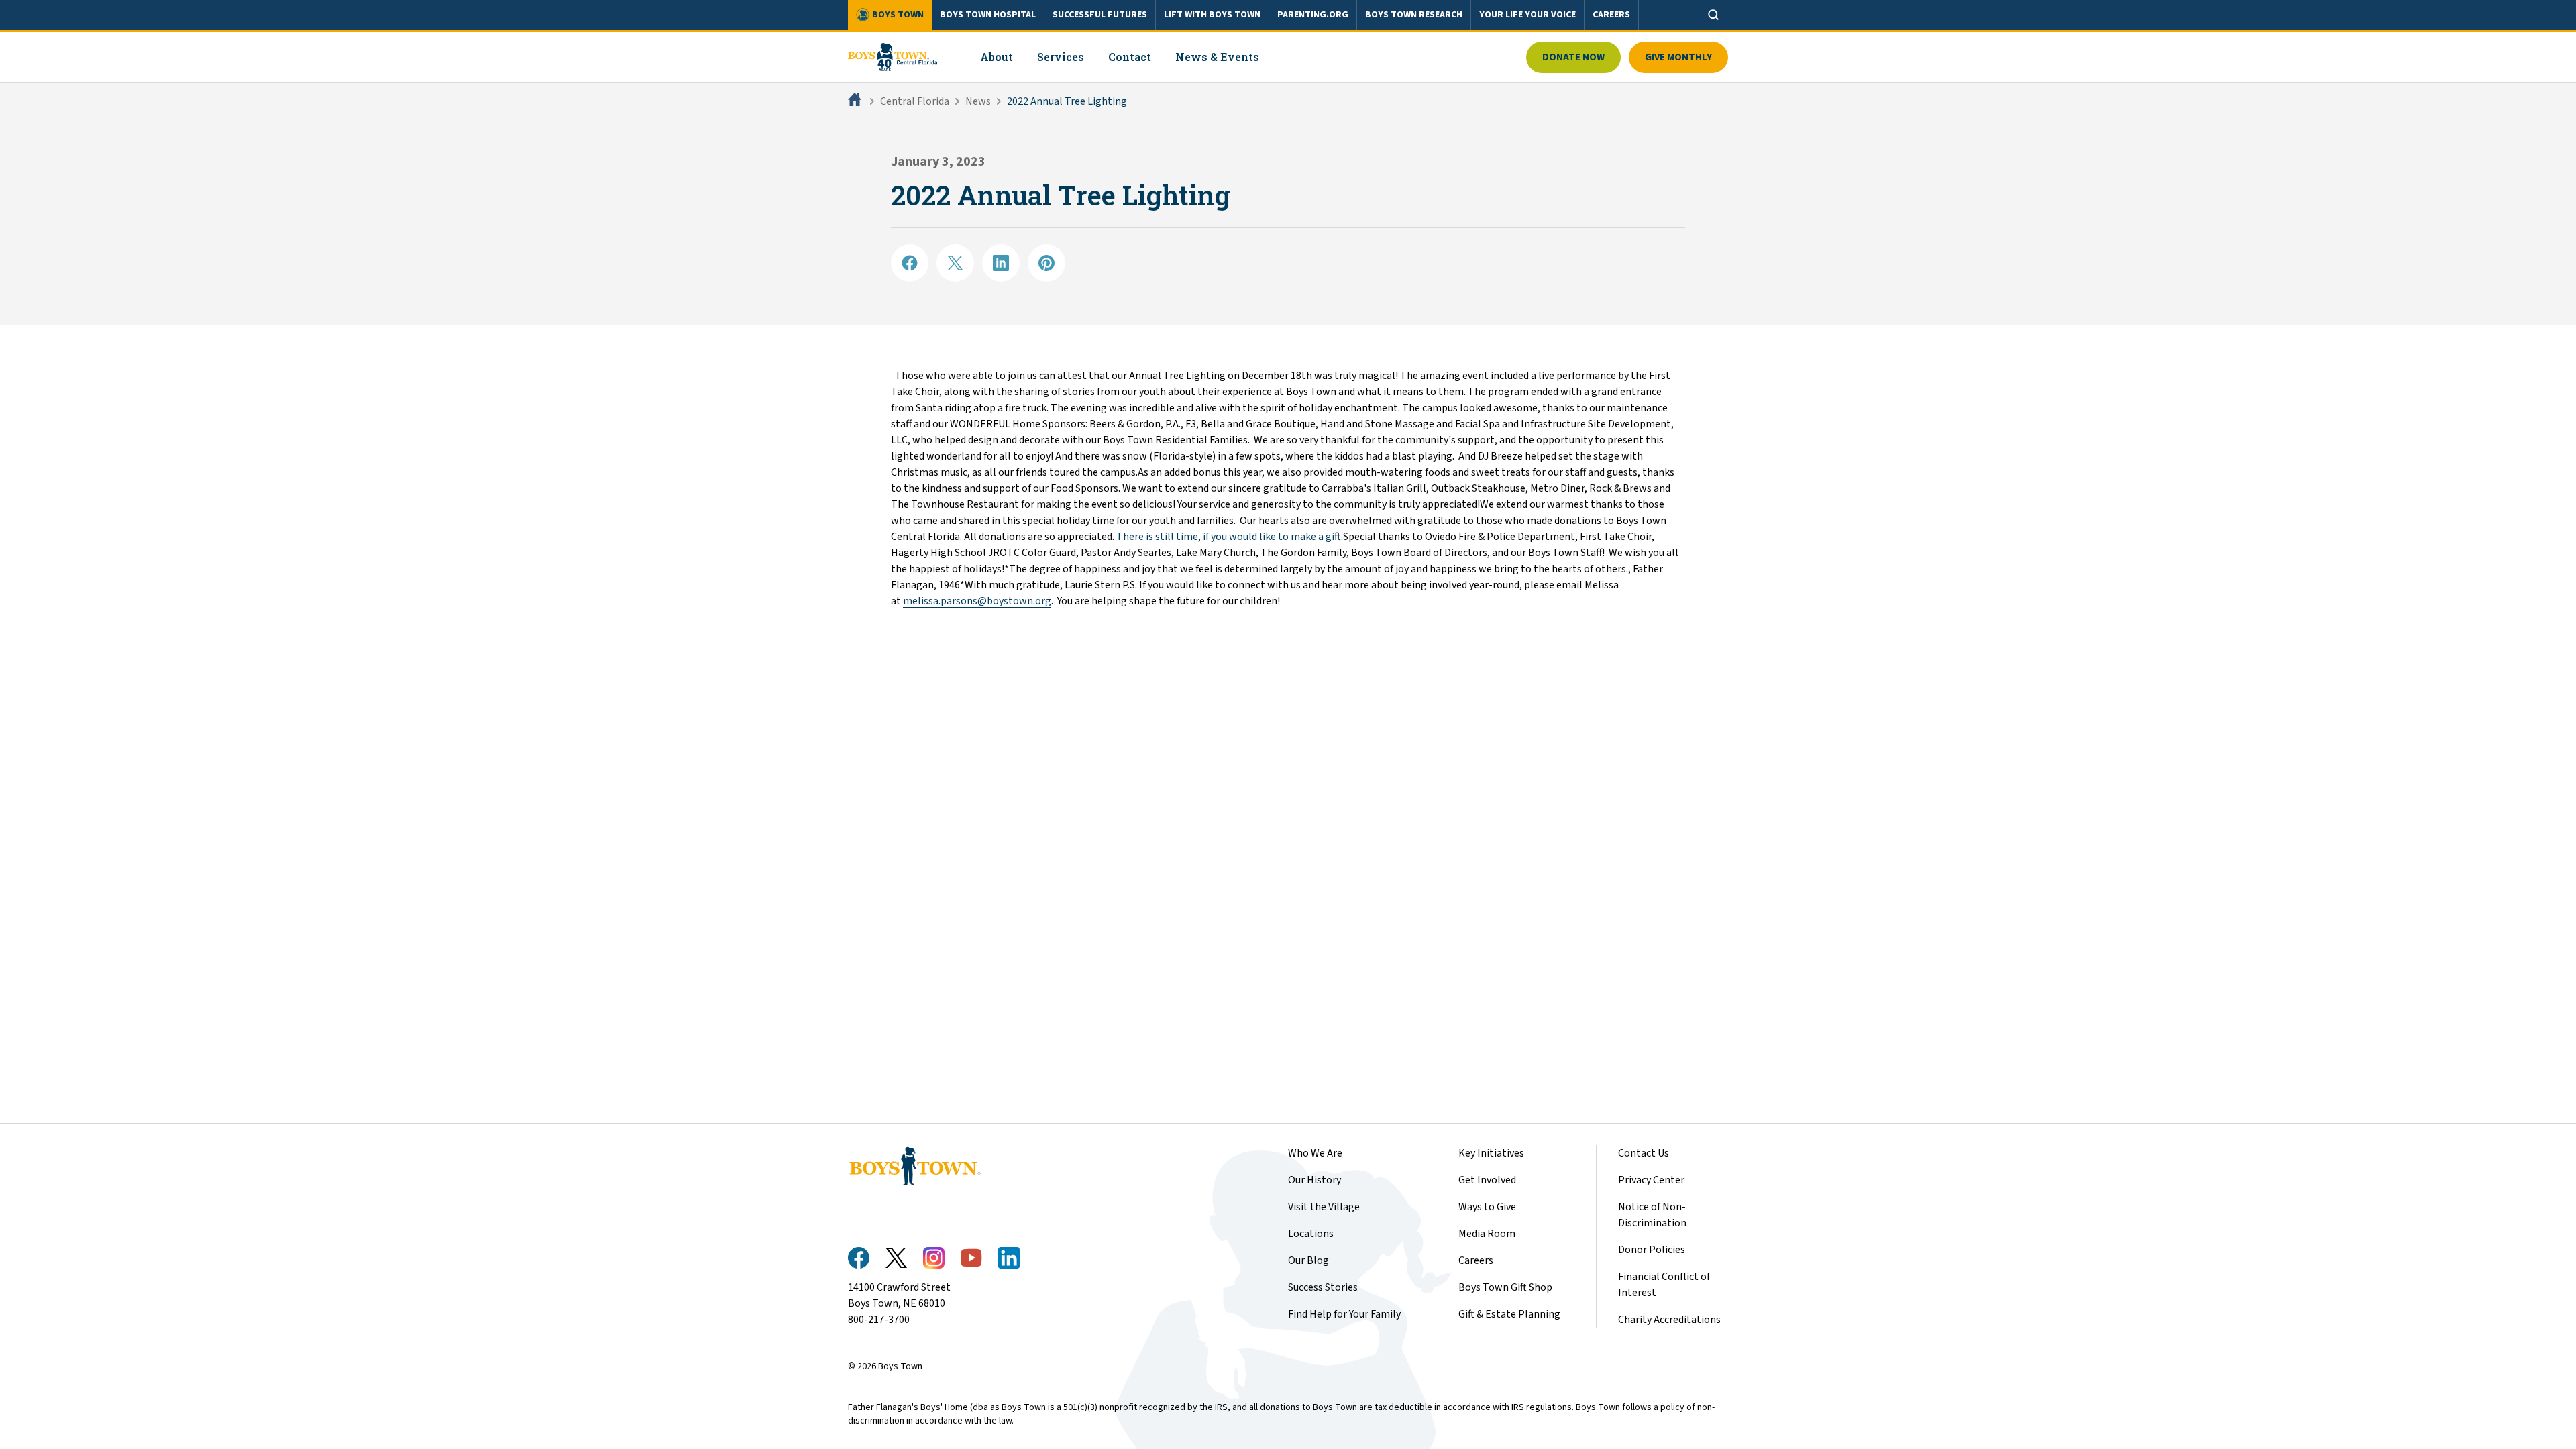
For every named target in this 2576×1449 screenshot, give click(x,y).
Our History (1314, 1180)
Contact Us (1644, 1153)
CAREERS (1611, 15)
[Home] (856, 101)
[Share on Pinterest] (1046, 263)
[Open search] (1713, 15)
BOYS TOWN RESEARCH (1414, 15)
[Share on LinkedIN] (1001, 263)
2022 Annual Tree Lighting (1067, 101)
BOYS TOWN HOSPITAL (988, 15)
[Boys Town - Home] (893, 57)
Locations (1311, 1234)
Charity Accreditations (1669, 1320)
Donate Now (1573, 57)
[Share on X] (955, 263)
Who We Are (1315, 1153)
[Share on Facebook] (910, 263)
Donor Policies (1652, 1250)
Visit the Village (1324, 1207)
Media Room (1487, 1234)
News (978, 101)
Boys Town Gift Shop (1505, 1287)
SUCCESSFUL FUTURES (1100, 15)
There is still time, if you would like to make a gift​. (1230, 537)
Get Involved (1487, 1180)
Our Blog (1308, 1260)
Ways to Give (1487, 1207)
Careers (1476, 1260)
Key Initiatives (1491, 1153)
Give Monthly (1678, 57)
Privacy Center (1651, 1180)
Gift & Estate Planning (1509, 1314)
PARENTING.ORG (1313, 15)
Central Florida (915, 101)
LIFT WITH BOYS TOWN (1212, 15)
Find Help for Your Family (1344, 1314)
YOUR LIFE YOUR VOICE (1527, 15)
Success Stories (1323, 1287)
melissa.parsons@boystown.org (977, 601)
